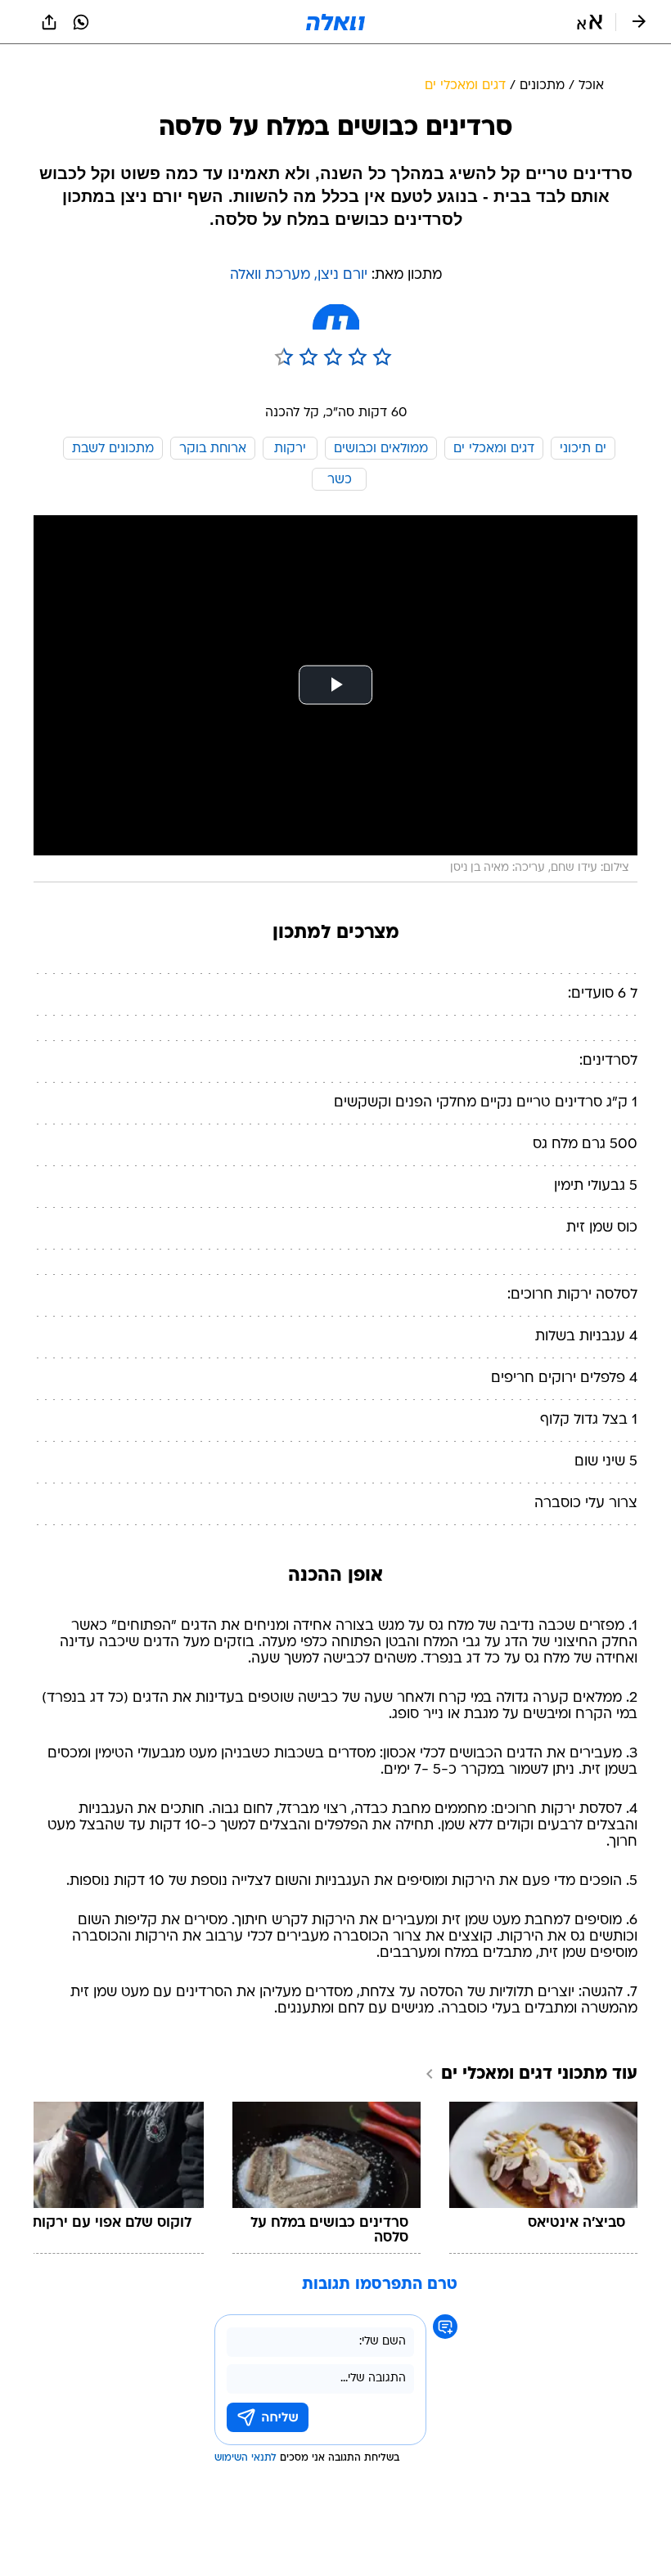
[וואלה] (335, 22)
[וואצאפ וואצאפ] (81, 22)
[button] (590, 22)
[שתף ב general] (49, 22)
